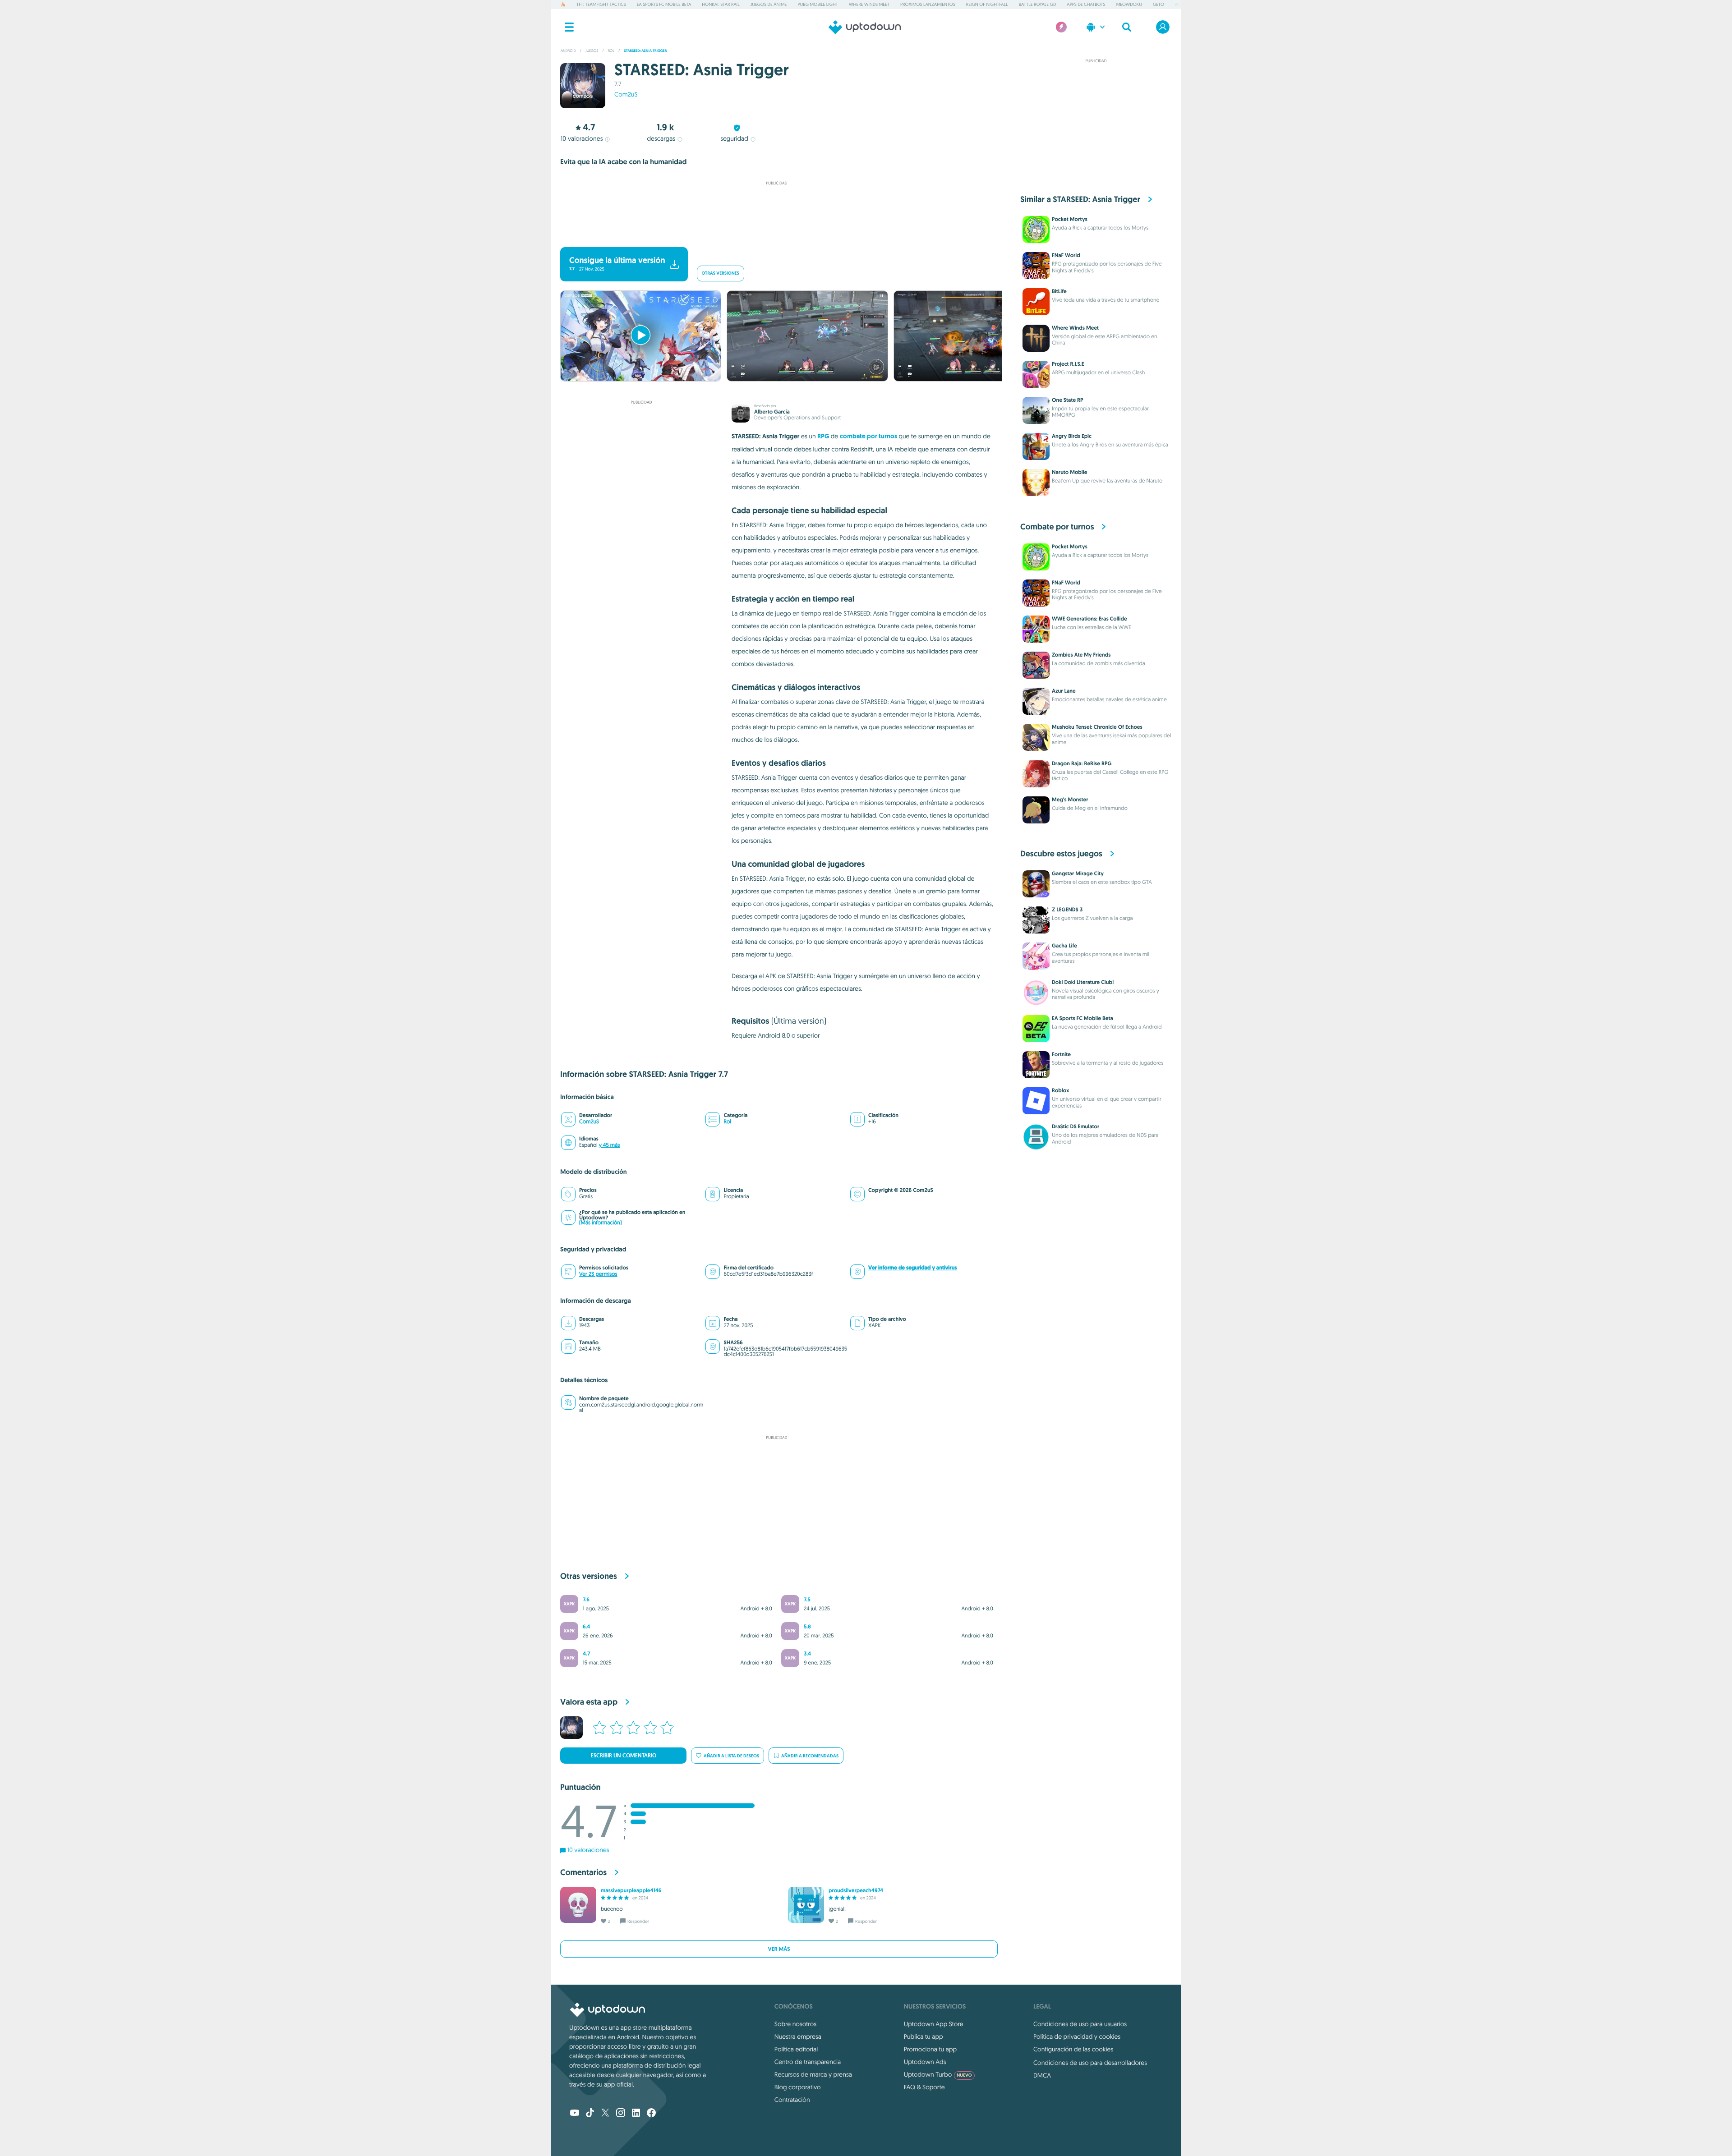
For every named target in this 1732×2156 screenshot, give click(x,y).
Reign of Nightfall (987, 4)
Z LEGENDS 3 (1067, 910)
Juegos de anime (769, 4)
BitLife (1059, 291)
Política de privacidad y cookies (1077, 2036)
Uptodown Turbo (938, 2074)
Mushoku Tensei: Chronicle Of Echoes (1097, 727)
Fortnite (1061, 1054)
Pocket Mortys (1070, 219)
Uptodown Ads (925, 2062)
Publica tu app (924, 2036)
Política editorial (796, 2049)
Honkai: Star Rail (721, 4)
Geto (1159, 4)
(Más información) (600, 1223)
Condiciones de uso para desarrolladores (1090, 2063)
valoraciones (582, 138)
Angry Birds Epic (1072, 436)
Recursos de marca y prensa (813, 2074)
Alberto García (772, 412)
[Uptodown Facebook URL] (651, 2114)
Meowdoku (1129, 4)
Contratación (792, 2100)
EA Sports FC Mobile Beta (664, 4)
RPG (823, 436)
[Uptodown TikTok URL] (590, 2114)
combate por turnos (868, 436)
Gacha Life (1064, 946)
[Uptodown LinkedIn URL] (636, 2114)
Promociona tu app (930, 2049)
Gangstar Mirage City (1078, 873)
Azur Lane (1064, 691)
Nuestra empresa (798, 2036)
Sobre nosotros (795, 2024)
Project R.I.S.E (1068, 364)
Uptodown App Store (934, 2024)
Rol (727, 1122)
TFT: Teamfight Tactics (601, 4)
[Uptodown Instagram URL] (621, 2114)
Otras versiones (721, 274)
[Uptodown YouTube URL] (575, 2114)
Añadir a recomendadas (810, 1756)
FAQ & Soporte (924, 2087)
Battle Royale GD (1038, 4)
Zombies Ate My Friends (1081, 655)
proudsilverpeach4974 (856, 1890)
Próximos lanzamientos (928, 4)
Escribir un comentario (624, 1756)
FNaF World (1066, 255)
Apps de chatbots (1086, 4)
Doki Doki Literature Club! (1083, 982)
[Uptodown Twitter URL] (605, 2114)
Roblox (1061, 1090)
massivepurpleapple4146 (631, 1890)
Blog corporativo (798, 2087)
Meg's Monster (1070, 800)
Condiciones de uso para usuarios (1080, 2024)
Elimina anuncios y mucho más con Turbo (772, 235)
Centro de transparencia (808, 2062)
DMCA (1042, 2075)
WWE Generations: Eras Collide (1089, 619)
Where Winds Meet (869, 4)
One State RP (1068, 400)
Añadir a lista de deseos (731, 1756)
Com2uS (626, 94)
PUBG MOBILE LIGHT (818, 4)
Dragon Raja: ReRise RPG (1082, 763)
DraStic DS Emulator (1076, 1126)
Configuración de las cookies (1073, 2049)
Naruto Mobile (1069, 472)
